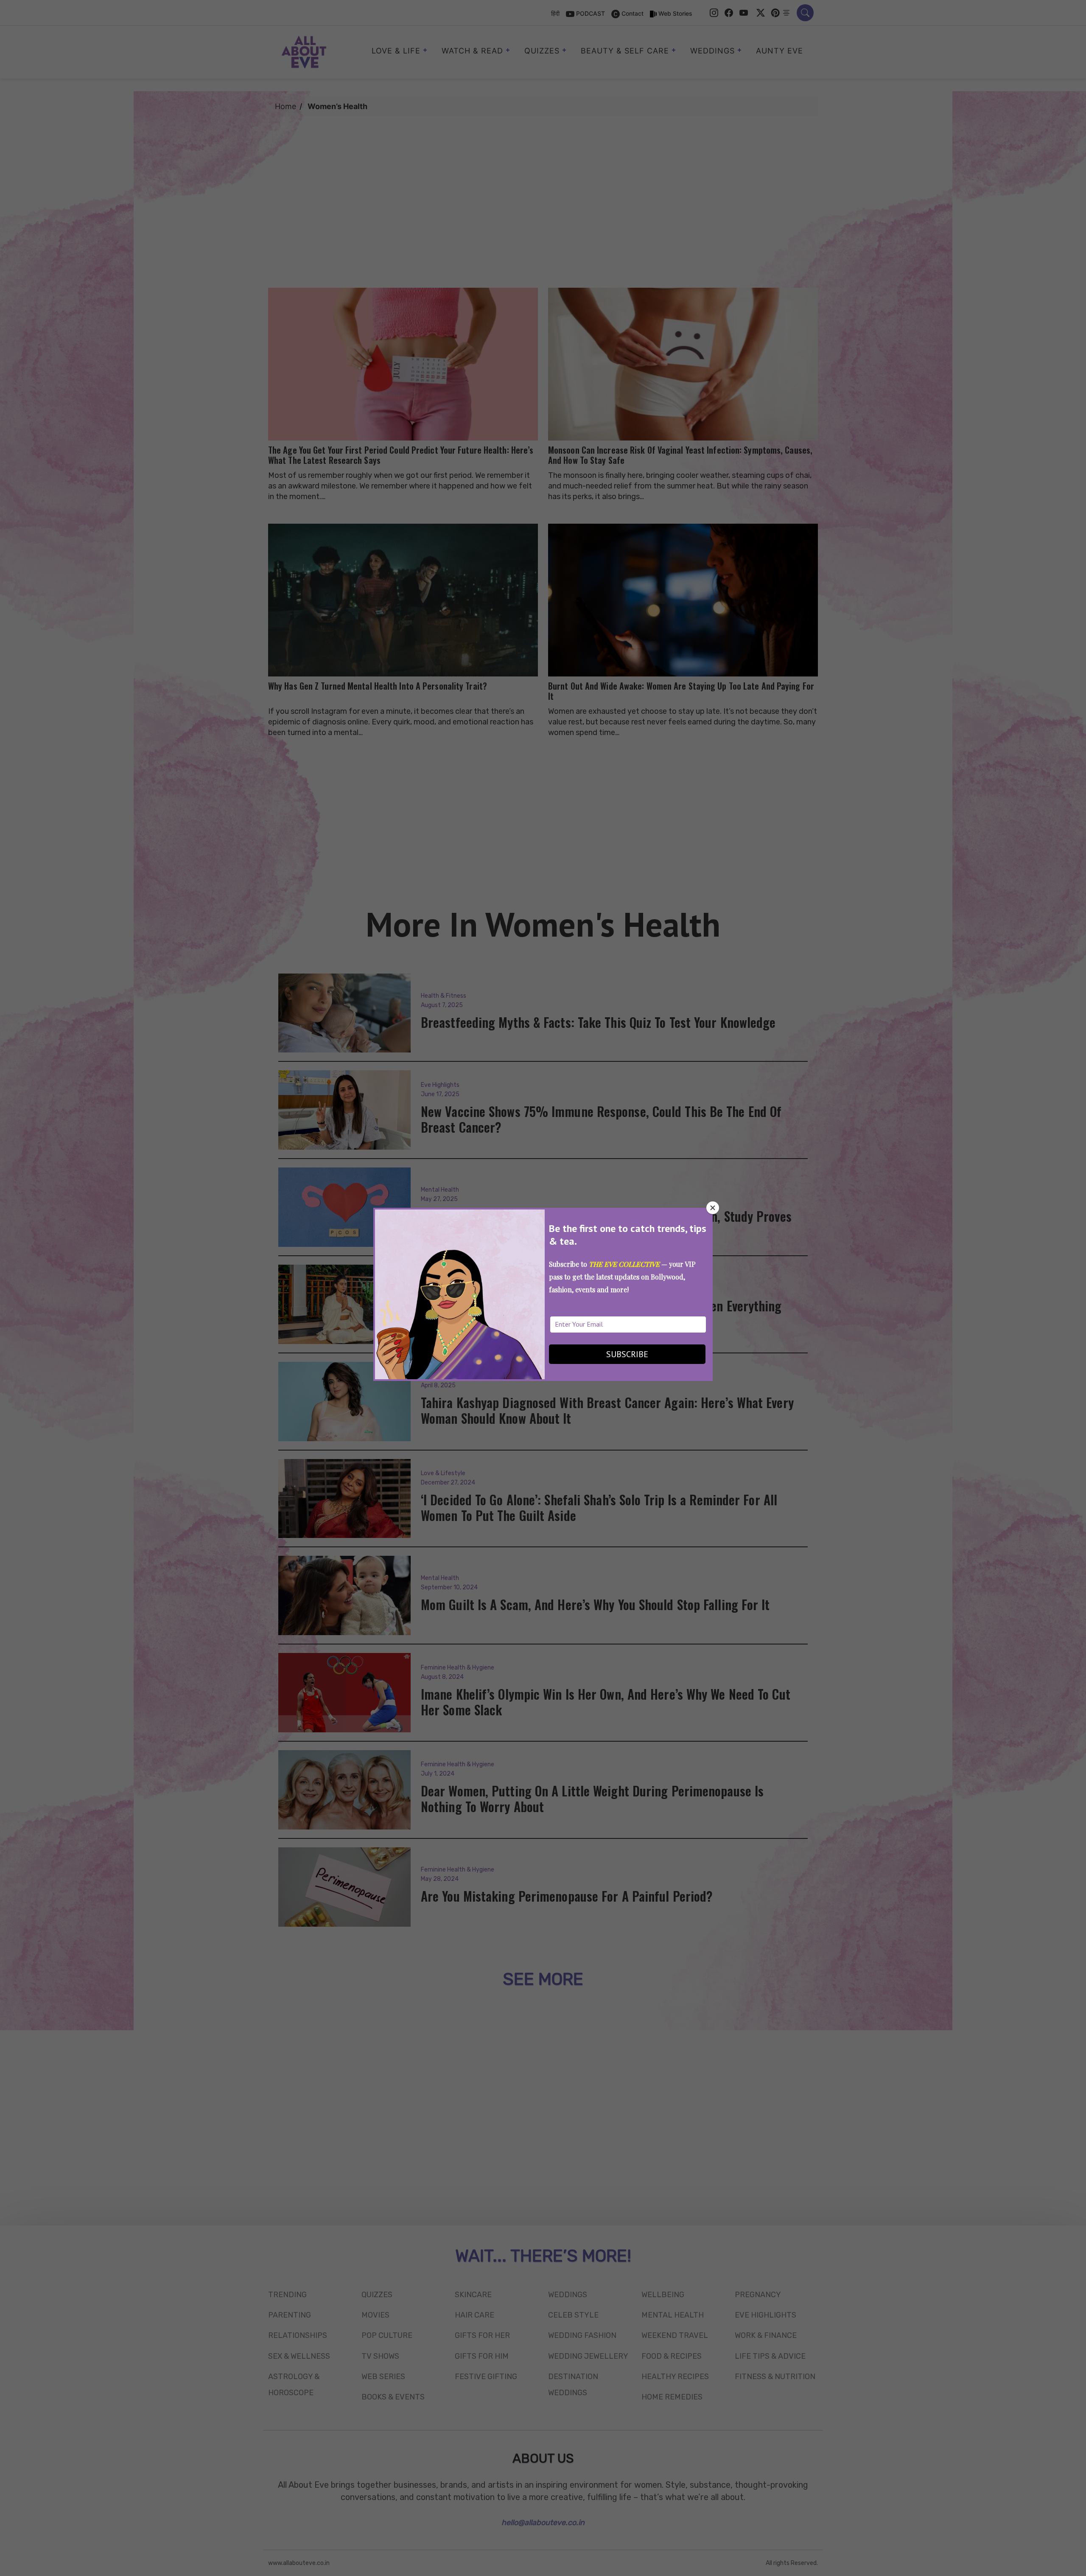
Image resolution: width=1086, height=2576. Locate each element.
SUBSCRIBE (627, 1354)
